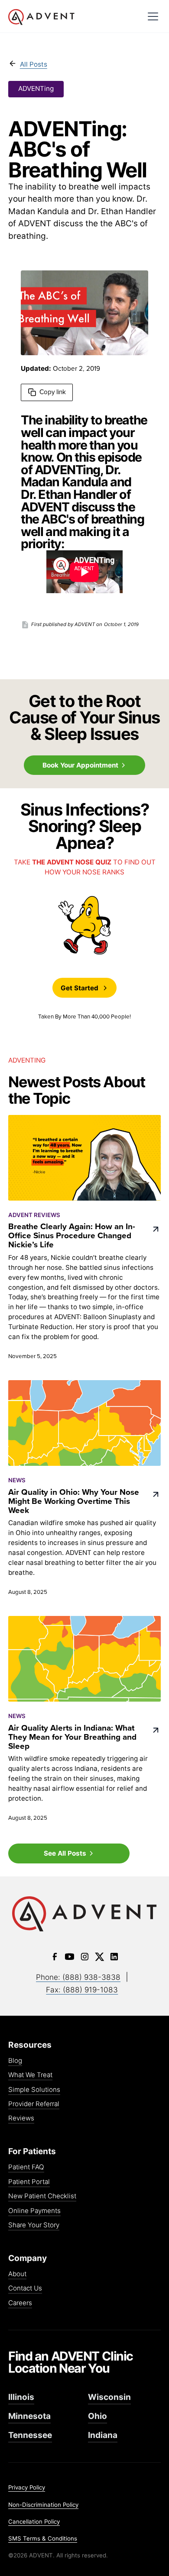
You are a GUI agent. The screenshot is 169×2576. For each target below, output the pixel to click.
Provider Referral (34, 2104)
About (17, 2274)
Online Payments (34, 2211)
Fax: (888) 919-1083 (82, 1990)
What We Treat (30, 2075)
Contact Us (25, 2289)
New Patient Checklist (42, 2196)
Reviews (21, 2118)
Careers (20, 2303)
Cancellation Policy (34, 2521)
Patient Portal (29, 2182)
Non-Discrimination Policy (43, 2505)
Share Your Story (34, 2225)
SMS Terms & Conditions (43, 2538)
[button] (153, 16)
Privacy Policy (27, 2487)
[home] (74, 17)
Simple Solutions (34, 2090)
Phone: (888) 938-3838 (78, 1977)
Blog (15, 2061)
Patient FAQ (26, 2167)
